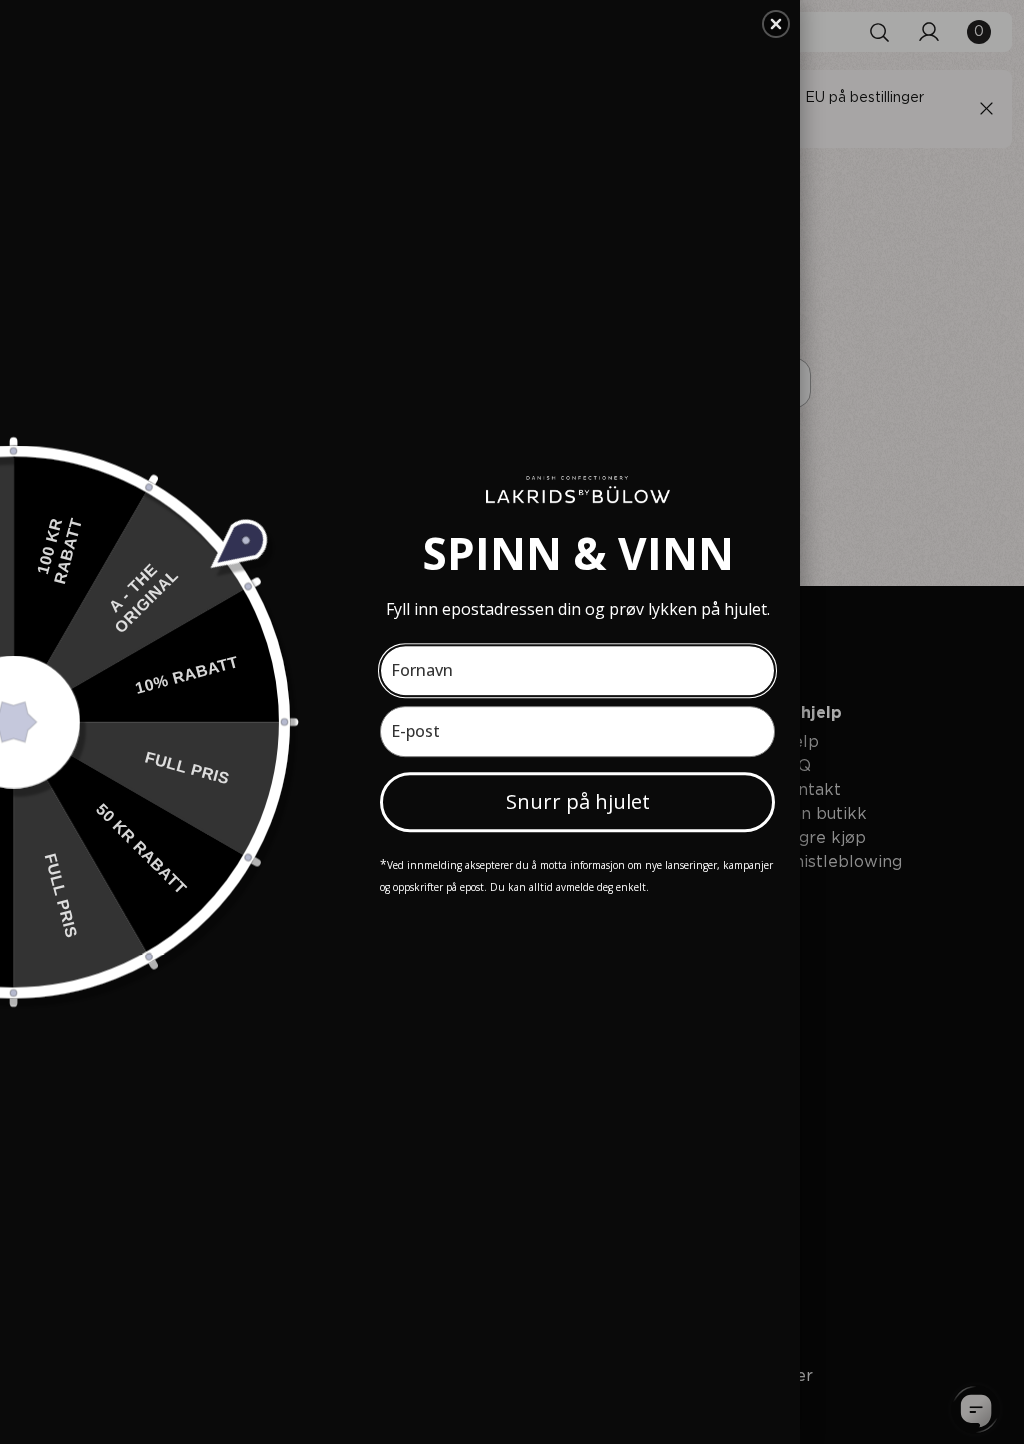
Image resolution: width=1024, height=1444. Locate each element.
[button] (776, 24)
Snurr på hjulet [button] (578, 801)
